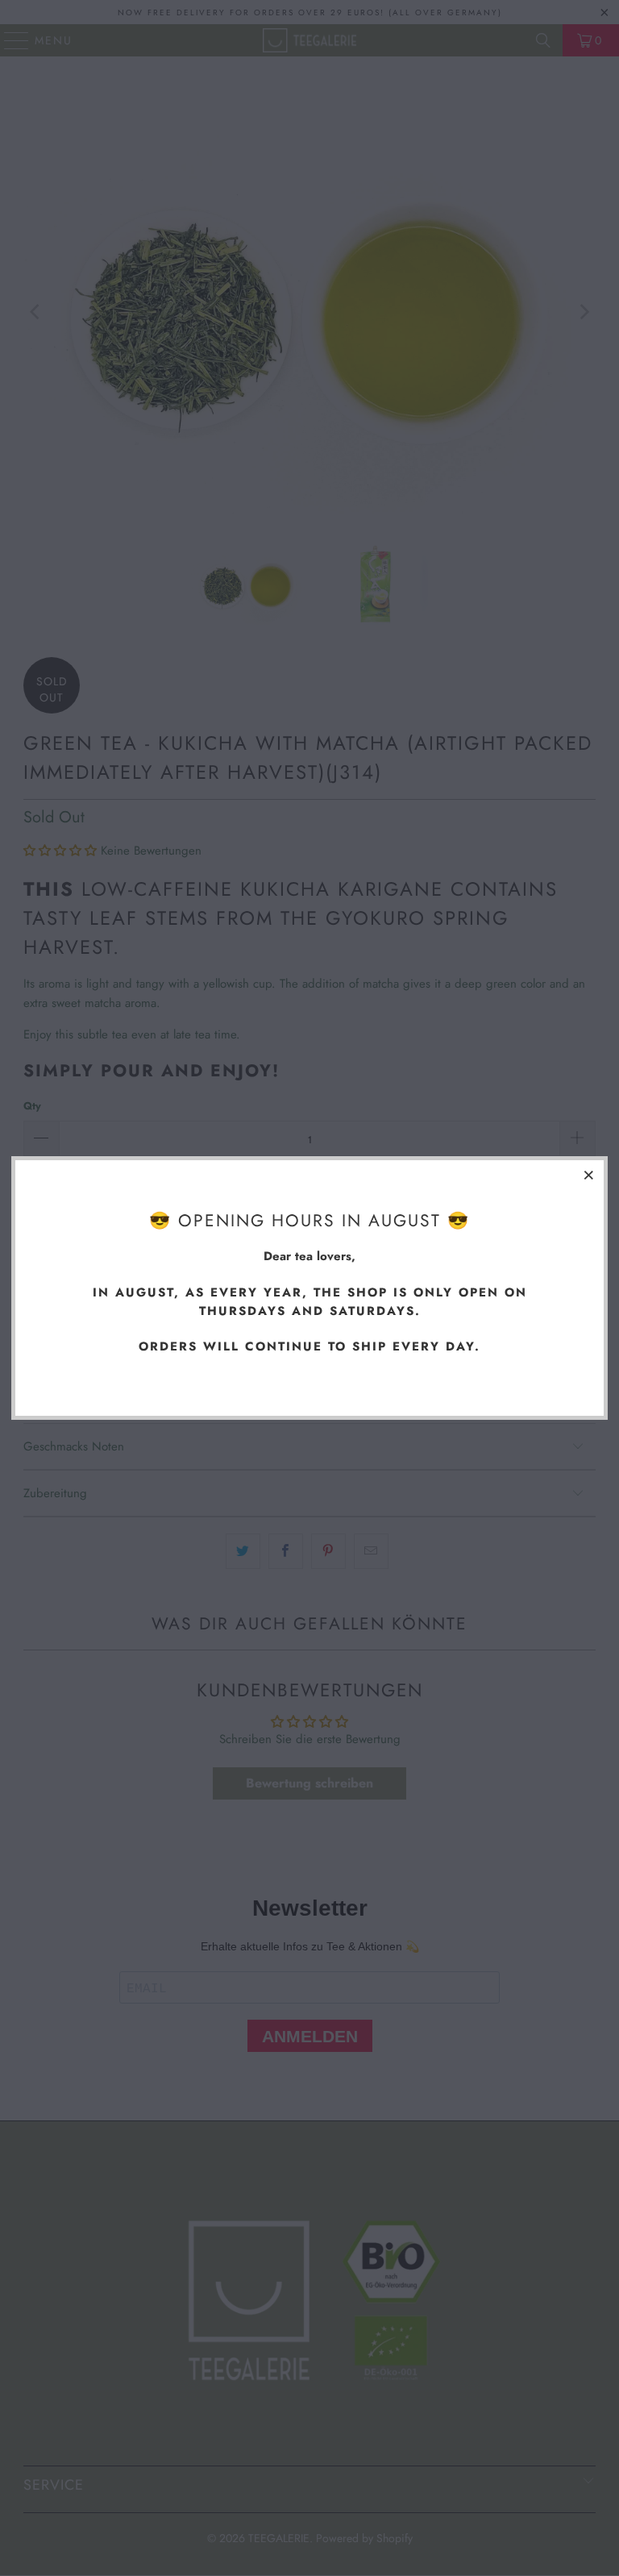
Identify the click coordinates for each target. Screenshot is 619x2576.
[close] (589, 1175)
